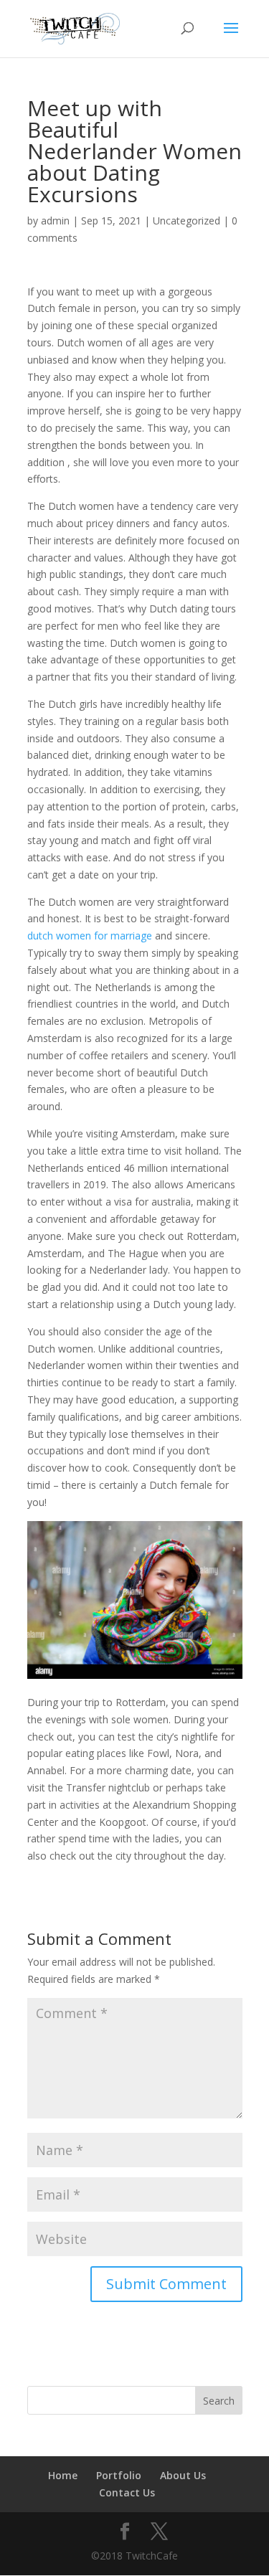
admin (55, 221)
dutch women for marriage (90, 936)
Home (63, 2475)
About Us (183, 2475)
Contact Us (127, 2492)
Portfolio (119, 2475)
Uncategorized (187, 221)
